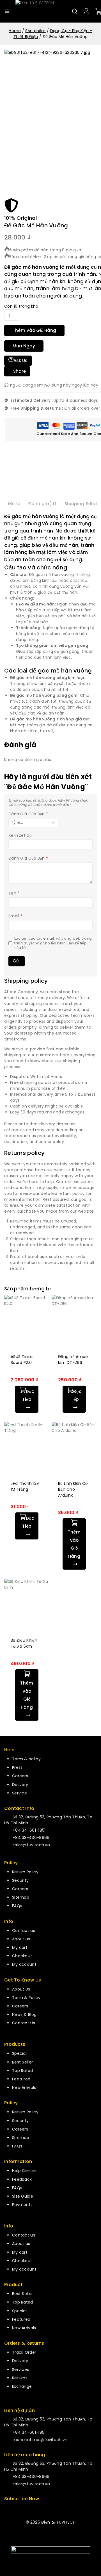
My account (24, 1964)
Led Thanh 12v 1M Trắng (25, 1486)
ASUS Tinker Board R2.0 (22, 1360)
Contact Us (24, 2023)
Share (19, 371)
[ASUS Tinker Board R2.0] (27, 1321)
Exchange (22, 2386)
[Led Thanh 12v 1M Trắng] (27, 1448)
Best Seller (22, 2062)
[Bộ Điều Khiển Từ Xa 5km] (27, 1605)
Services (20, 2369)
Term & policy (26, 1759)
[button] (74, 1544)
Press (17, 1767)
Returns (20, 2378)
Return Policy (25, 1872)
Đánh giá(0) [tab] (43, 504)
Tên (14, 893)
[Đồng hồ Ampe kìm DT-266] (74, 1321)
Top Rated (23, 2071)
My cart (20, 1947)
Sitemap (21, 1897)
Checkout (22, 1956)
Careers (20, 1776)
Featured (21, 2079)
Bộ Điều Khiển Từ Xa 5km (24, 1643)
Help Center (24, 2171)
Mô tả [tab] (14, 504)
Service (19, 1793)
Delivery (20, 1785)
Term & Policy (26, 1998)
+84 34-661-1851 (29, 1830)
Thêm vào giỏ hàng (34, 330)
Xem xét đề (20, 836)
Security (20, 1880)
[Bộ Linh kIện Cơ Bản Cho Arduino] (74, 1448)
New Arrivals (24, 2087)
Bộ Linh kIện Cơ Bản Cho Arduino (73, 1489)
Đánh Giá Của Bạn (28, 814)
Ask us (20, 360)
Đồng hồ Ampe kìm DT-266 (73, 1360)
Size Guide (23, 2196)
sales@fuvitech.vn (31, 1845)
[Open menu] (7, 11)
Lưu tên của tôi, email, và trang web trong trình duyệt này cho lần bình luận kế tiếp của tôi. (53, 943)
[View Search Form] (75, 11)
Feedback (22, 2179)
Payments (22, 2205)
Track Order (24, 2352)
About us (21, 1939)
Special (19, 2053)
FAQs (17, 1906)
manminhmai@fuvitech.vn (40, 2440)
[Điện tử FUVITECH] (43, 11)
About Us (21, 1989)
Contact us (24, 1931)
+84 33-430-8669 (31, 1838)
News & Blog (24, 2014)
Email (15, 916)
